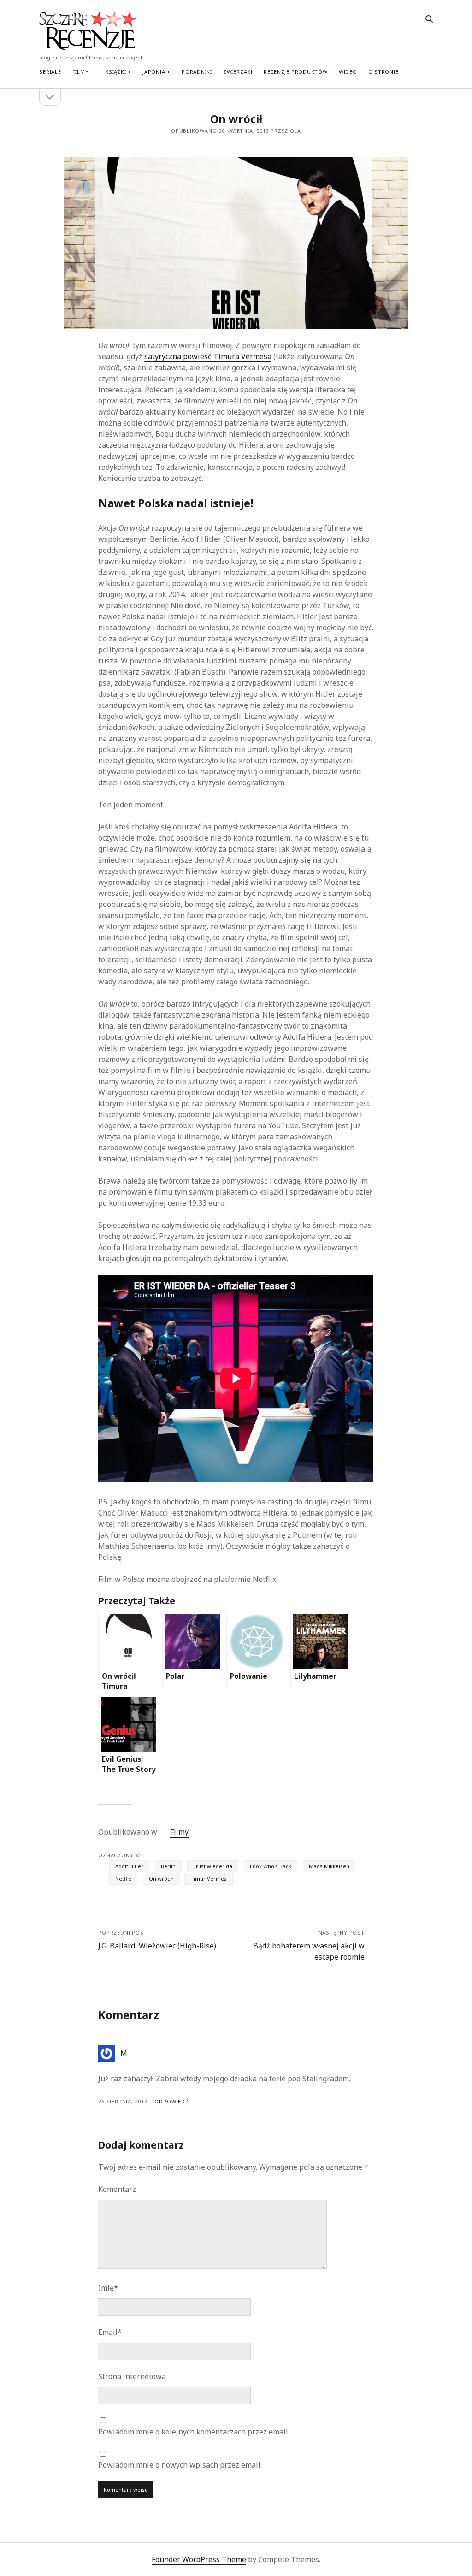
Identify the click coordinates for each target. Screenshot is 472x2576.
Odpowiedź (171, 2101)
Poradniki (197, 72)
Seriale (50, 72)
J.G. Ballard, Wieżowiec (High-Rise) (157, 1946)
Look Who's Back (271, 1866)
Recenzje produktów (296, 72)
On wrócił (161, 1879)
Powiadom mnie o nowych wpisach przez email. (180, 2465)
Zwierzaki (238, 72)
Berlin (168, 1866)
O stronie (383, 72)
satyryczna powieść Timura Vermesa (208, 356)
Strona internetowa (132, 2376)
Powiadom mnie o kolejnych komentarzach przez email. (194, 2432)
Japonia (154, 72)
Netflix (123, 1879)
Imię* (108, 2288)
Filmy (81, 72)
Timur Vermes (209, 1879)
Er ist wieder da (213, 1866)
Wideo (348, 72)
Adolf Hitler (129, 1866)
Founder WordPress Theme (199, 2559)
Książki (115, 72)
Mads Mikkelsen (329, 1866)
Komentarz (117, 2189)
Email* (110, 2332)
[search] (429, 19)
